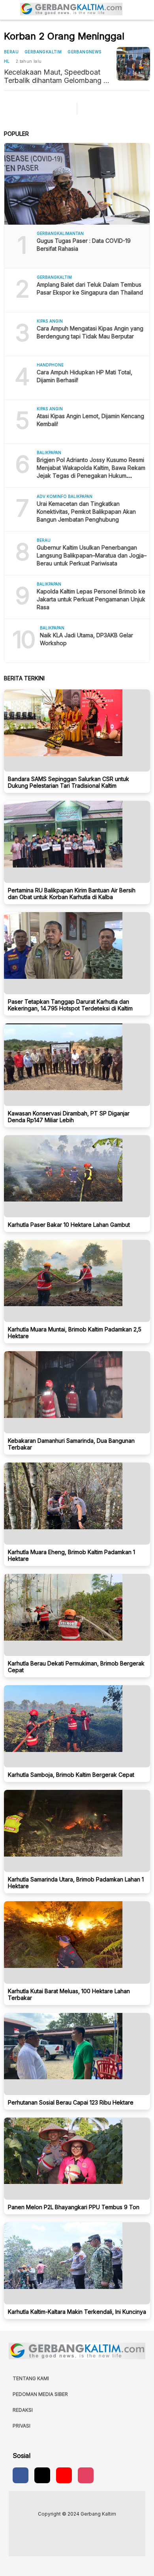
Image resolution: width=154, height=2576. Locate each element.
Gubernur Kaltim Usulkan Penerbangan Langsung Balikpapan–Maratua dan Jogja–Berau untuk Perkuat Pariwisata (92, 555)
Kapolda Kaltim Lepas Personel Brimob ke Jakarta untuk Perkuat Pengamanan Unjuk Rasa (91, 599)
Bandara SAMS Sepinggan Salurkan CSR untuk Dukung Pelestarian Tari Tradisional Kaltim (69, 782)
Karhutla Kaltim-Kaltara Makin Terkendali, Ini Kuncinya (77, 2312)
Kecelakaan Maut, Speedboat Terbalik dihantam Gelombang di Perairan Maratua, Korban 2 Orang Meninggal (57, 76)
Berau (11, 52)
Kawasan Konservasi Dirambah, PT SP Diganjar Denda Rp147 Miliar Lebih (69, 1117)
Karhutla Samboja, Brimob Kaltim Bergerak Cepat (71, 1775)
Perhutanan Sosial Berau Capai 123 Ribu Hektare (71, 2102)
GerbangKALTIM (43, 52)
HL (7, 61)
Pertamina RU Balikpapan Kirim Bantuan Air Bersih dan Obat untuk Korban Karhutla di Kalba (72, 894)
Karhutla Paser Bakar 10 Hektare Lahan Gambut (69, 1225)
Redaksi (23, 2410)
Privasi (22, 2426)
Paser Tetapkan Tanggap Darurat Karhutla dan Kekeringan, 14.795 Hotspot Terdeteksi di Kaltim (70, 1005)
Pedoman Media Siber (40, 2394)
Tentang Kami (31, 2378)
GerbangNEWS (85, 52)
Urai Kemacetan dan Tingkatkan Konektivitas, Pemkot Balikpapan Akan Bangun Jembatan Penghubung (86, 512)
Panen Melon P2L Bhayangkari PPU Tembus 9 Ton (74, 2207)
